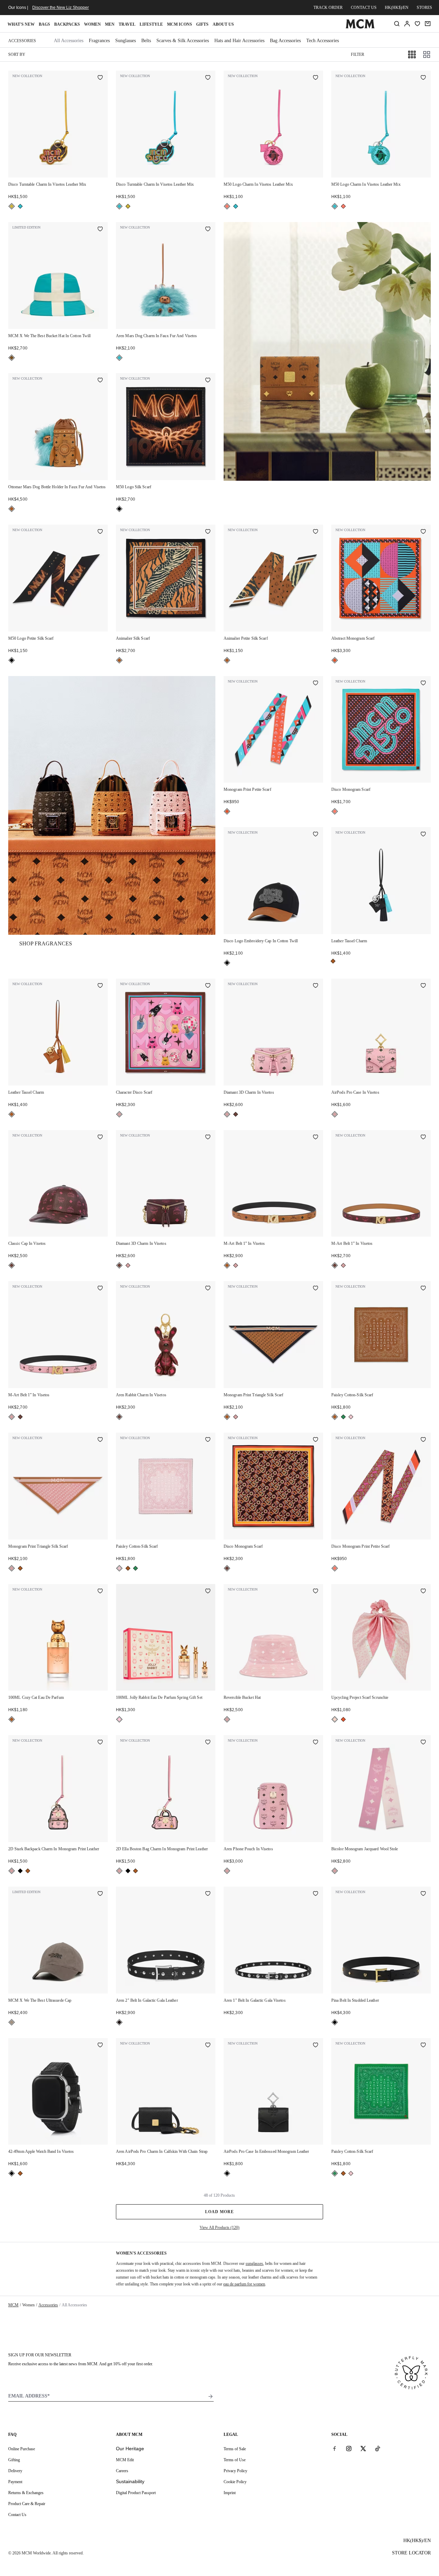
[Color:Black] (119, 509)
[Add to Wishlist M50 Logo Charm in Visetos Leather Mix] (316, 78)
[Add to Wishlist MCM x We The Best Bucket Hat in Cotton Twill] (100, 230)
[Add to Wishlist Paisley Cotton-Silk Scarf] (423, 1289)
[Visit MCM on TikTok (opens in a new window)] (378, 2449)
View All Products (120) (219, 2228)
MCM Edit (125, 2460)
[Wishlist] (417, 24)
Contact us (364, 8)
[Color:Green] (343, 1417)
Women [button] (92, 24)
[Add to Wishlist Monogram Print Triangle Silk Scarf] (316, 1289)
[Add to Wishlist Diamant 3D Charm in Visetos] (316, 986)
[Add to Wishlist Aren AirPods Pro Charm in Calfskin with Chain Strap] (208, 2046)
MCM (13, 2305)
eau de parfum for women (244, 2284)
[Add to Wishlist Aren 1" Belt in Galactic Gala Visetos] (316, 1894)
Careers (122, 2471)
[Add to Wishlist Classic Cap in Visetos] (100, 1138)
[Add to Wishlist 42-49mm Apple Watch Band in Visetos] (100, 2046)
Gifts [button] (202, 24)
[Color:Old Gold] (12, 206)
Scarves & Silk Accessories (183, 41)
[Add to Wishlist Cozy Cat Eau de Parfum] (100, 1592)
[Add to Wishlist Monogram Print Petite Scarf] (316, 684)
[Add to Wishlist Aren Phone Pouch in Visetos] (316, 1743)
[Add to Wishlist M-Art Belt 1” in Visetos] (316, 1138)
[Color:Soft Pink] (119, 1114)
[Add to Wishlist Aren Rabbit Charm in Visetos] (208, 1289)
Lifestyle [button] (151, 24)
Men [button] (110, 24)
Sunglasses (126, 41)
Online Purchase (22, 2449)
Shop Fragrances (46, 943)
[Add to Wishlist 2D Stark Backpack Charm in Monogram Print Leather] (100, 1743)
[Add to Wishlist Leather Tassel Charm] (423, 835)
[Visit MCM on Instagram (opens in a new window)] (349, 2449)
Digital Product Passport (136, 2493)
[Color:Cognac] (12, 509)
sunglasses (254, 2264)
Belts (146, 41)
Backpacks (67, 24)
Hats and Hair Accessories (239, 41)
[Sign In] (407, 24)
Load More (219, 2212)
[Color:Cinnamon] (236, 1114)
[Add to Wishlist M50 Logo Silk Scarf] (208, 381)
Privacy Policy (235, 2471)
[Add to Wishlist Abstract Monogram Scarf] (423, 532)
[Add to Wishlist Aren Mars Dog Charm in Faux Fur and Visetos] (208, 230)
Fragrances (99, 41)
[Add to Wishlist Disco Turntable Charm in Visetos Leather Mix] (100, 78)
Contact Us (17, 2515)
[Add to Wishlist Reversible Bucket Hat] (316, 1592)
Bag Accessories (285, 41)
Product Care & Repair (27, 2504)
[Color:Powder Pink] (351, 1417)
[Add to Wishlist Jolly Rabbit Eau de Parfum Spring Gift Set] (208, 1592)
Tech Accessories (323, 41)
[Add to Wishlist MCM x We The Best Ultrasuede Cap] (100, 1894)
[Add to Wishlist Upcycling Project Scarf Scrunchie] (423, 1592)
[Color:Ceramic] (12, 358)
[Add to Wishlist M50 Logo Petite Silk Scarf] (100, 532)
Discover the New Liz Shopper (61, 8)
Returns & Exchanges (26, 2493)
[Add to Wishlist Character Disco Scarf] (208, 986)
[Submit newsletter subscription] (211, 2396)
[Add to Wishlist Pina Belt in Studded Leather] (423, 1894)
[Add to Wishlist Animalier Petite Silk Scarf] (316, 532)
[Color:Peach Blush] (335, 1719)
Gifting (14, 2460)
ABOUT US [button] (223, 24)
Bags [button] (44, 24)
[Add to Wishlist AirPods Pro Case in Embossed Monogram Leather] (316, 2046)
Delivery (15, 2471)
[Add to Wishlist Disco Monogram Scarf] (423, 684)
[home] (360, 27)
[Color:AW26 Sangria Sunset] (227, 206)
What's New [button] (21, 24)
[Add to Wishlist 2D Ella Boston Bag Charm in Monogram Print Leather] (208, 1743)
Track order (328, 8)
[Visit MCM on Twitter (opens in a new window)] (363, 2449)
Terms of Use (235, 2460)
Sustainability (130, 2481)
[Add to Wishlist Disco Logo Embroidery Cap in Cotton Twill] (316, 835)
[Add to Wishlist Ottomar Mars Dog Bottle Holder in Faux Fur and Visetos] (100, 381)
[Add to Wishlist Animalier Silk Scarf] (208, 532)
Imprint (230, 2493)
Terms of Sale (235, 2449)
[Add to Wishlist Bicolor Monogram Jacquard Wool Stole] (423, 1743)
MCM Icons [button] (180, 24)
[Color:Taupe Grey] (12, 2022)
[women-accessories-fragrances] (112, 805)
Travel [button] (127, 24)
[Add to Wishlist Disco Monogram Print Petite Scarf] (423, 1440)
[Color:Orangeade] (335, 660)
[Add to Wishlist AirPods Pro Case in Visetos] (423, 986)
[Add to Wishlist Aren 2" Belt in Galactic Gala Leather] (208, 1894)
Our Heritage (130, 2449)
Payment (15, 2482)
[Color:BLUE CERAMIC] (20, 206)
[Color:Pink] (119, 1719)
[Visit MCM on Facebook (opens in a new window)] (334, 2449)
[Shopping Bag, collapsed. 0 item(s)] (428, 24)
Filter (358, 54)
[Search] (397, 24)
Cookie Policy (235, 2482)
